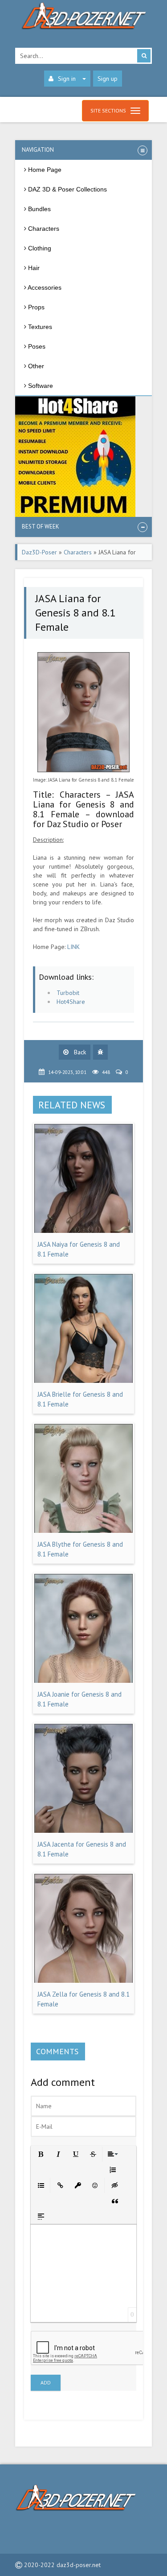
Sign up (108, 79)
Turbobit (68, 993)
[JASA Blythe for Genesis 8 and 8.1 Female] (84, 1531)
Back (79, 1052)
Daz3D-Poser (39, 552)
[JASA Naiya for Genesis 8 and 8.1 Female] (84, 1231)
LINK (73, 947)
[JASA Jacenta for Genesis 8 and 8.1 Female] (84, 1831)
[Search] (144, 56)
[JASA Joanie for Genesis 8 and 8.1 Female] (84, 1681)
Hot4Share (71, 1002)
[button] (40, 2154)
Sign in (67, 79)
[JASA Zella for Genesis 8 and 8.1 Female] (84, 1981)
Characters (78, 552)
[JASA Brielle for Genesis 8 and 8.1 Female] (84, 1381)
